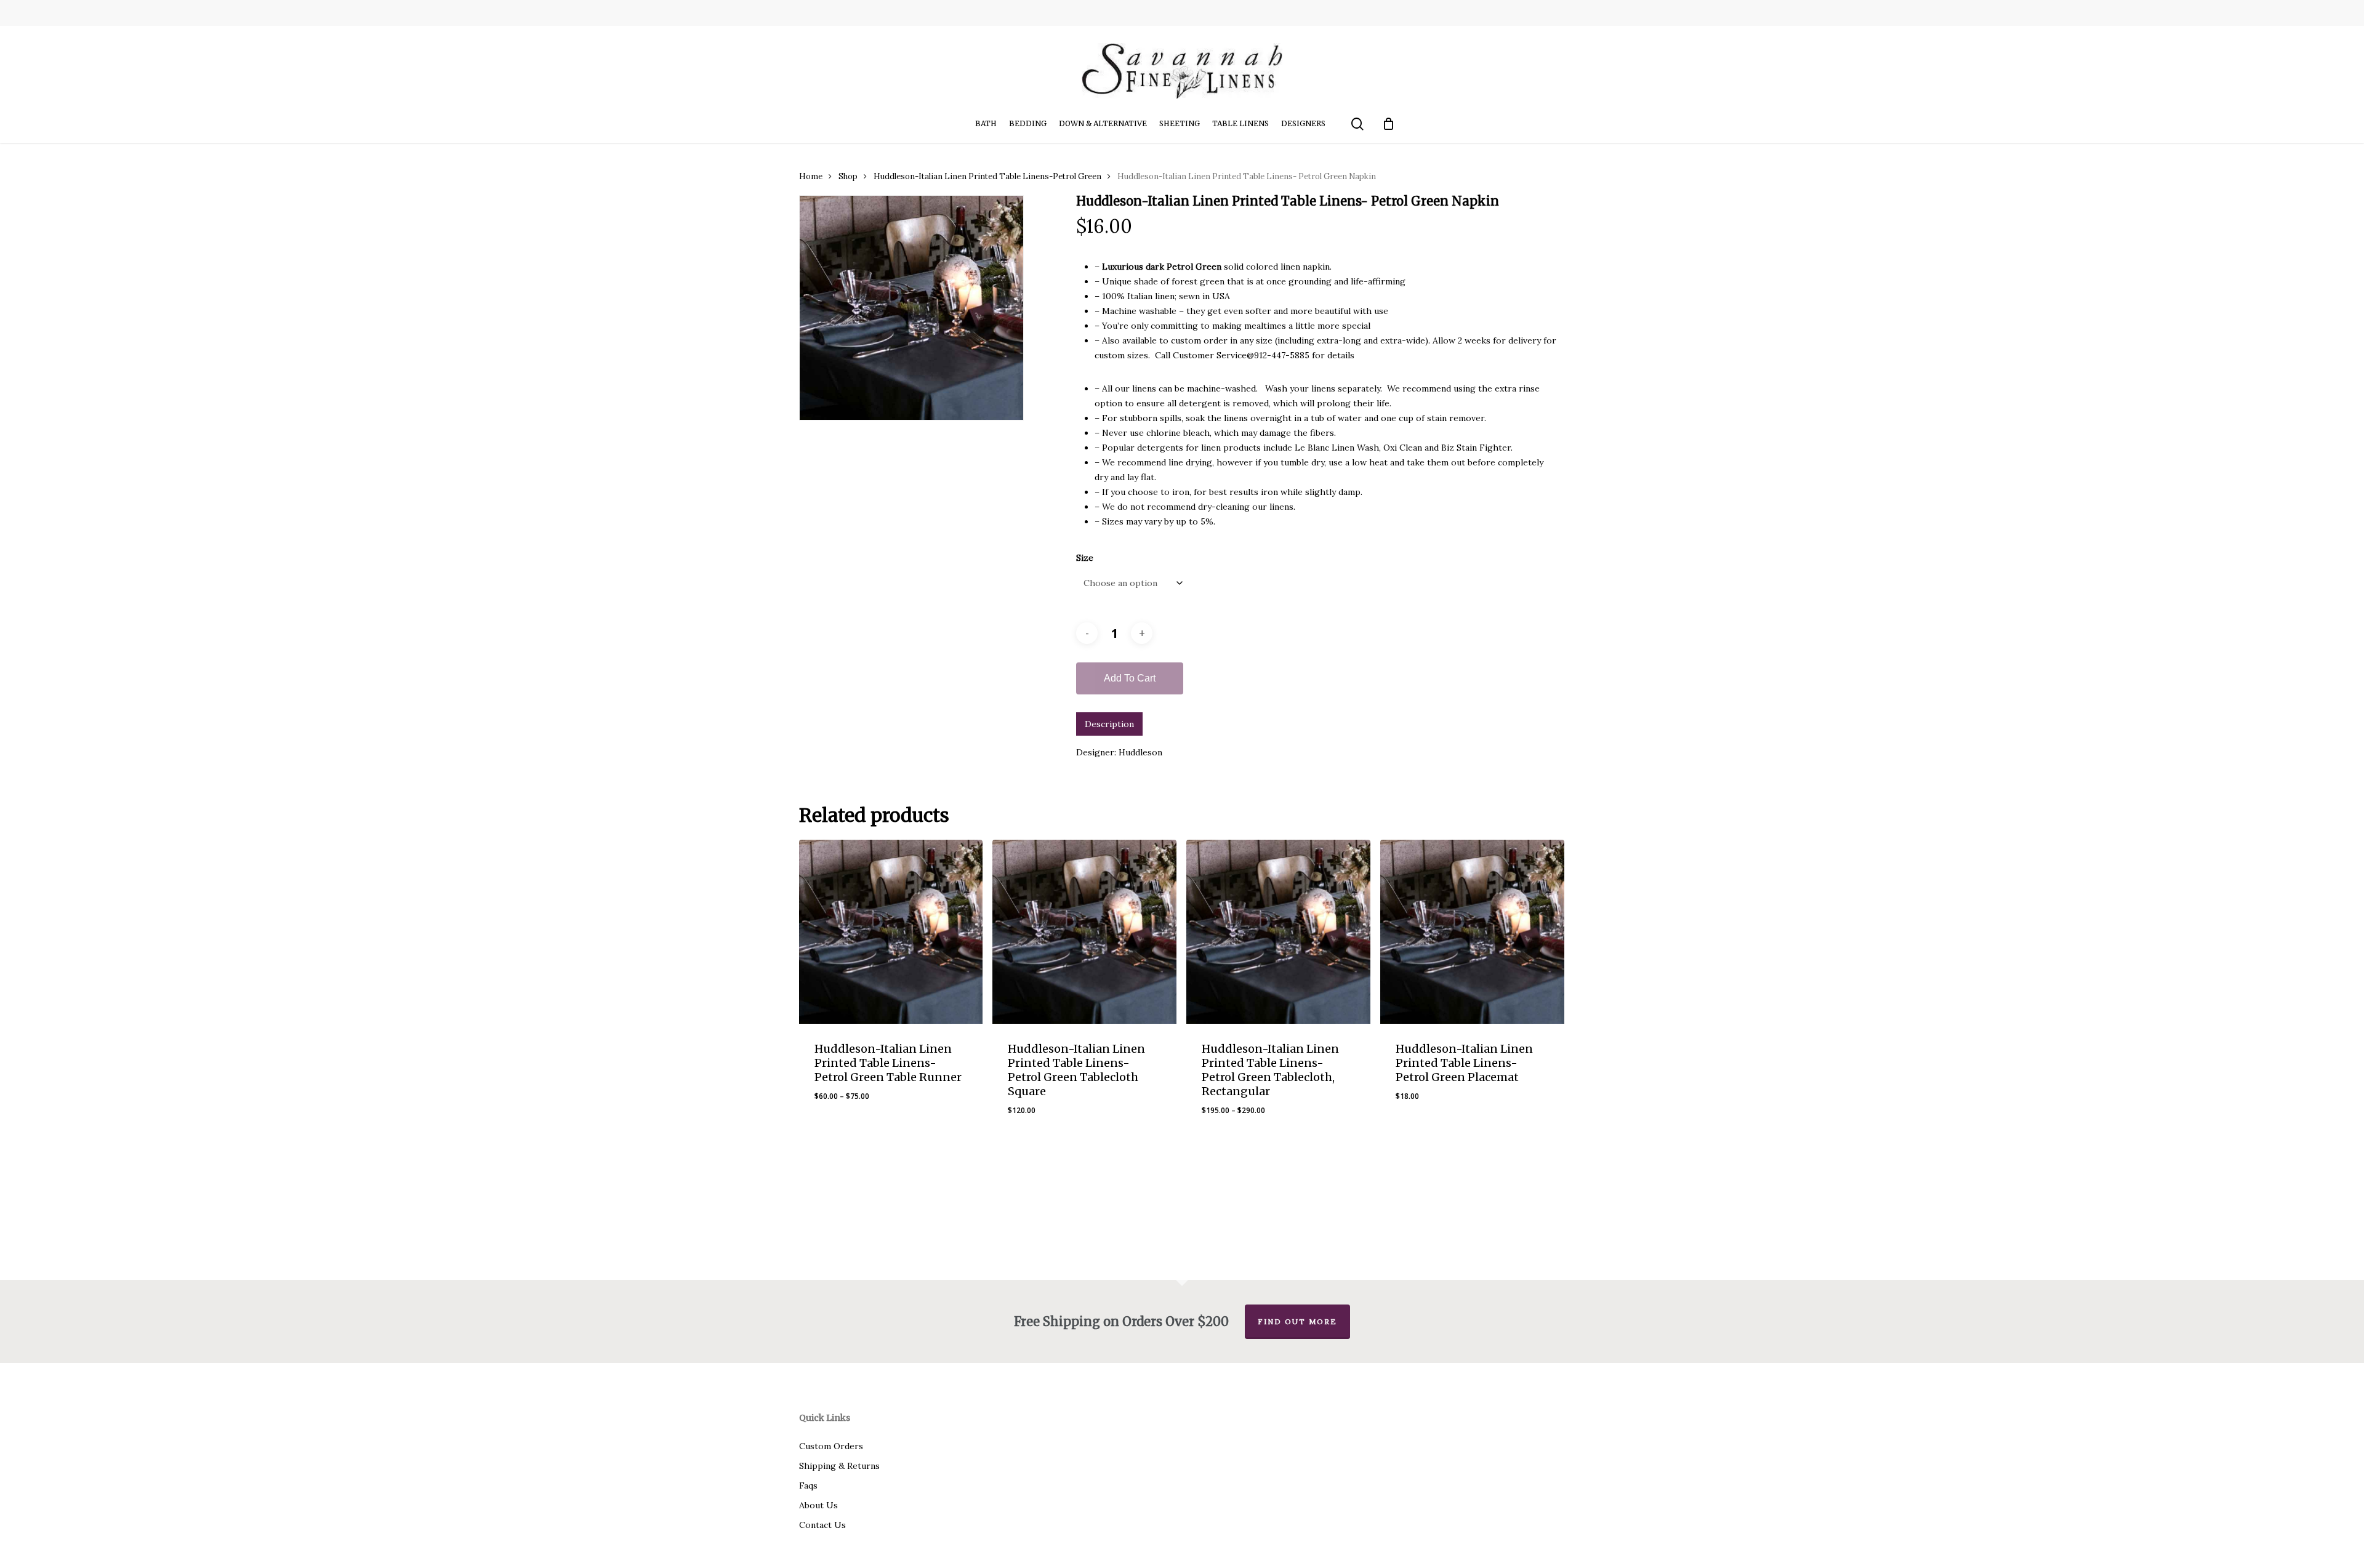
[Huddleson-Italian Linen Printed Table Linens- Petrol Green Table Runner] (891, 932)
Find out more (1297, 1321)
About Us (818, 1505)
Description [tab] (1109, 724)
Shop (848, 176)
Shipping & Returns (839, 1466)
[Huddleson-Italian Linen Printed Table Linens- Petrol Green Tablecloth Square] (1084, 932)
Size (1085, 558)
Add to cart (1130, 678)
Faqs (808, 1486)
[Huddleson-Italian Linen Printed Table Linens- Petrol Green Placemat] (1472, 932)
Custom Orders (831, 1446)
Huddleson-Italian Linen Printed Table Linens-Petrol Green (987, 176)
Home (811, 176)
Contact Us (822, 1525)
